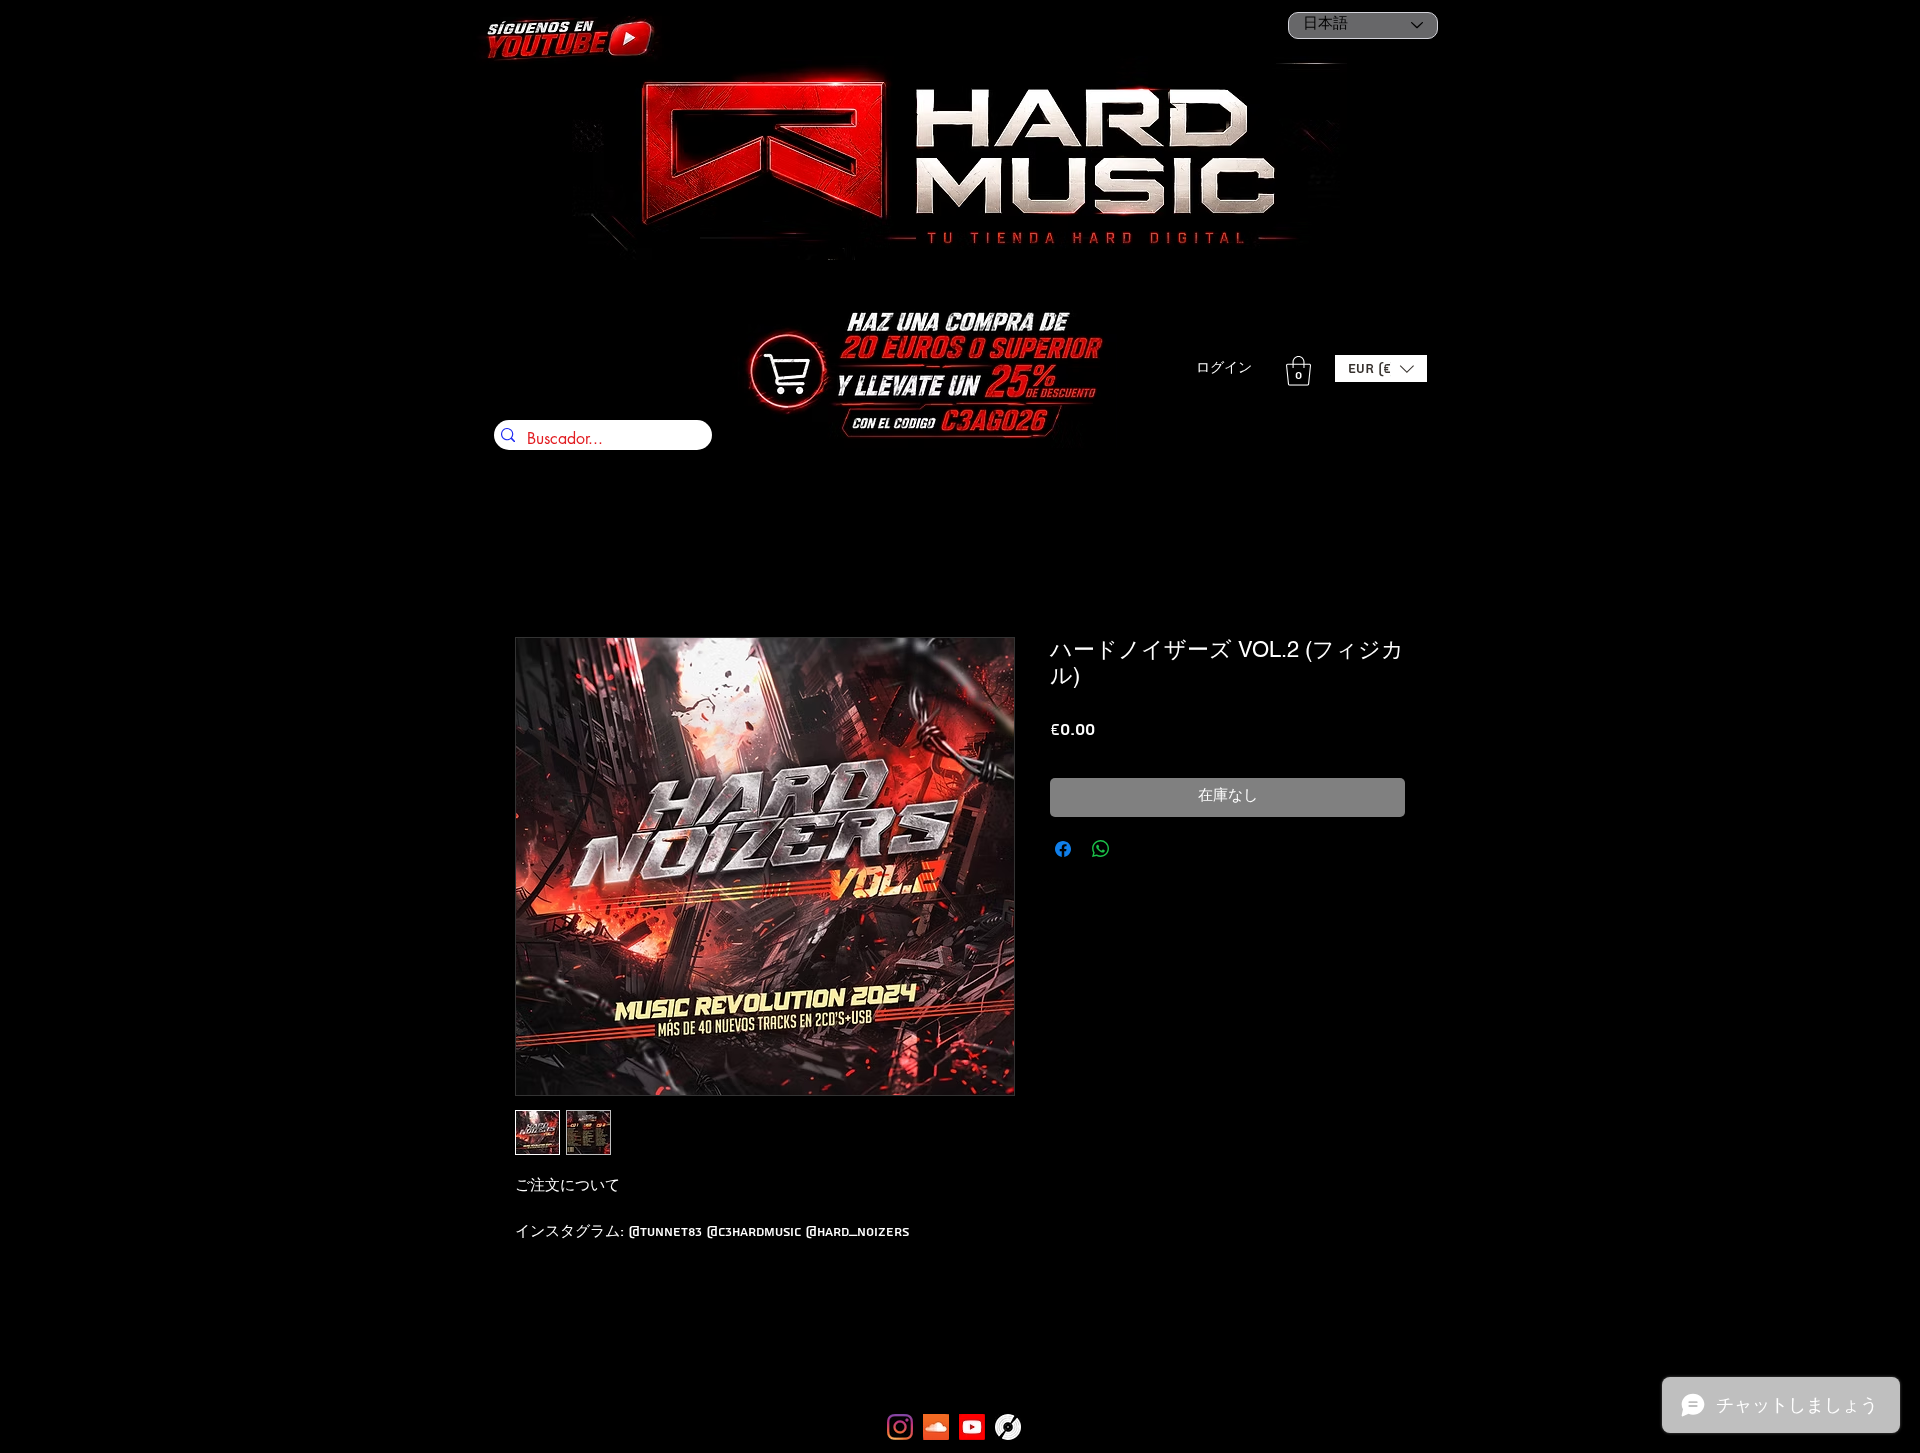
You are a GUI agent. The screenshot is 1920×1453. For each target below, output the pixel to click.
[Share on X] (1139, 849)
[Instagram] (900, 1427)
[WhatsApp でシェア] (1101, 849)
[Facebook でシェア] (1063, 849)
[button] (1381, 368)
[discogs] (1008, 1427)
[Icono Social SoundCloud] (936, 1427)
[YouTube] (972, 1427)
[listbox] (1381, 368)
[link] (1298, 371)
